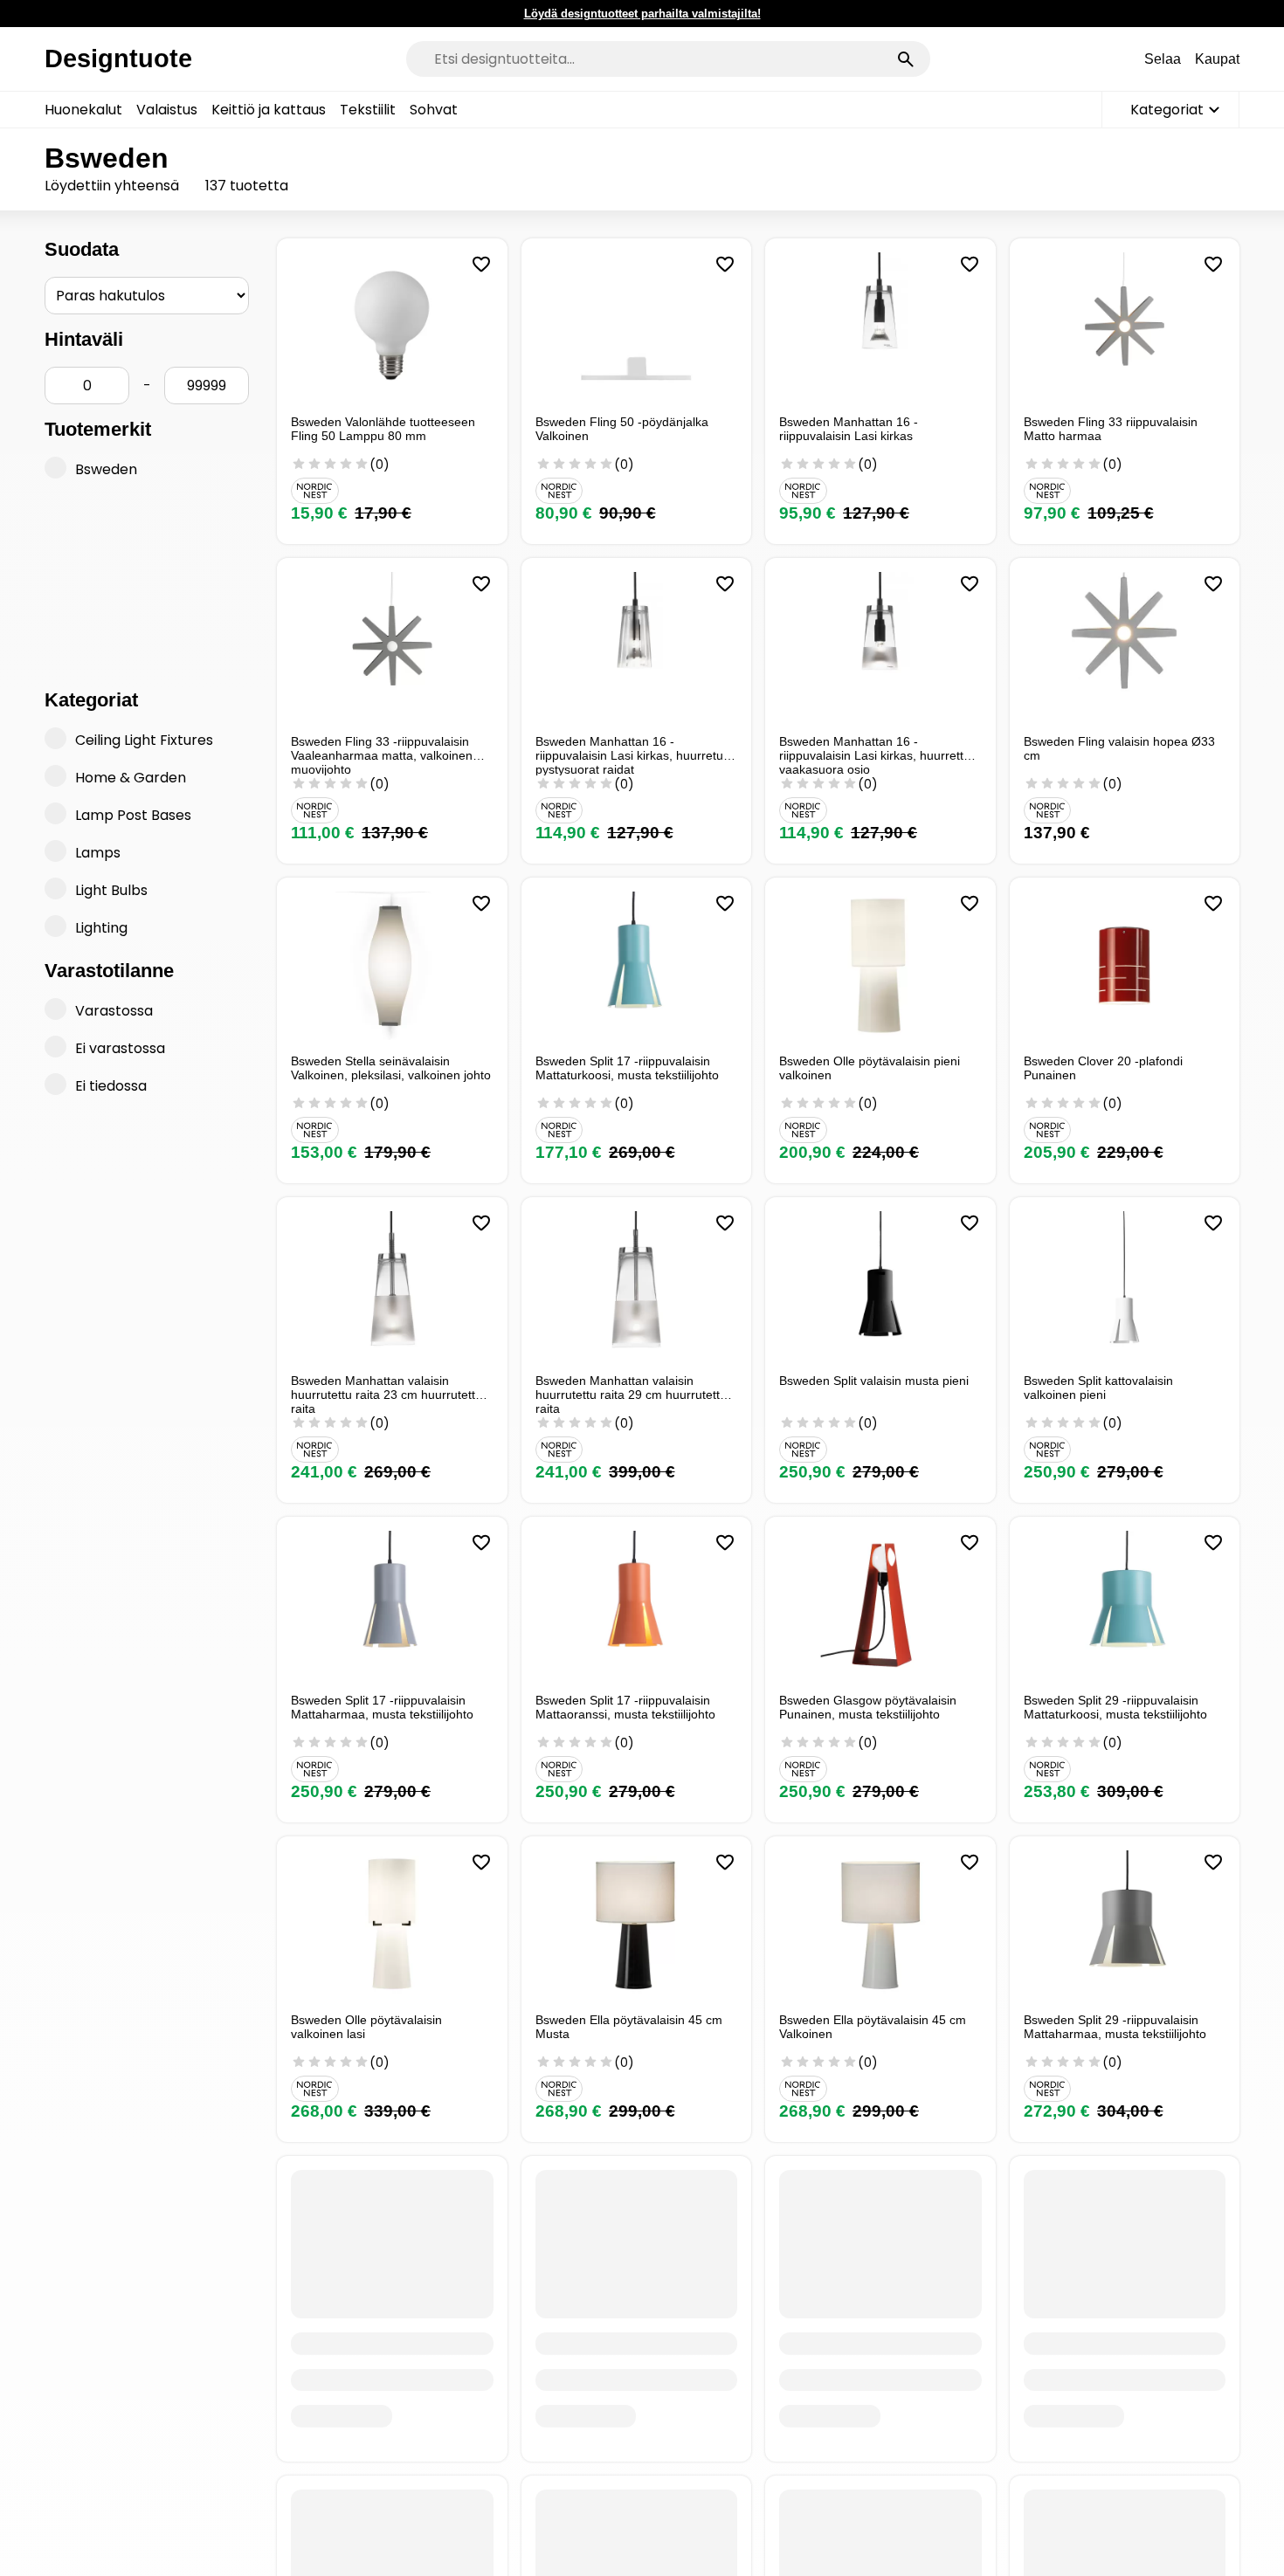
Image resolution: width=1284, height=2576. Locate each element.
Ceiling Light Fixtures (144, 740)
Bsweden (106, 469)
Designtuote (118, 59)
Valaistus (167, 110)
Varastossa (114, 1011)
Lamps (98, 853)
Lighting (101, 928)
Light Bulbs (111, 890)
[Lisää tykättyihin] (481, 265)
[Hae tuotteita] (906, 59)
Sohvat (434, 110)
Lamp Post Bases (133, 815)
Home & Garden (131, 778)
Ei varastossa (120, 1048)
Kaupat (1217, 59)
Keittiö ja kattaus (269, 110)
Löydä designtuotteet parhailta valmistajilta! (642, 14)
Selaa (1163, 59)
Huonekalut (83, 110)
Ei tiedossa (111, 1086)
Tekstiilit (368, 110)
